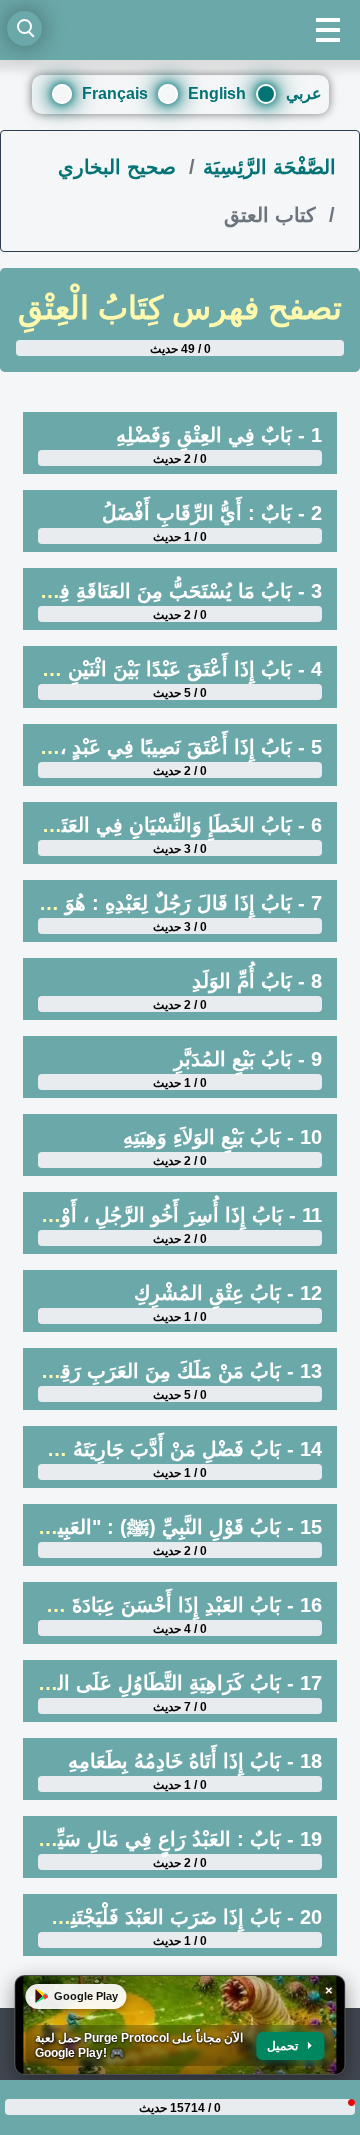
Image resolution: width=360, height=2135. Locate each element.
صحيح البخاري (120, 167)
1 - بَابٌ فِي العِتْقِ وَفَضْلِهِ (219, 435)
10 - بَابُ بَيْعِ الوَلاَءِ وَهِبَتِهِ (222, 1137)
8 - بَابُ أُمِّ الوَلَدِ (257, 981)
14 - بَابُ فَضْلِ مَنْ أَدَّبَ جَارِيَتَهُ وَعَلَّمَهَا (166, 1449)
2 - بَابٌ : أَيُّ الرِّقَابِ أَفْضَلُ (212, 513)
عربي (304, 93)
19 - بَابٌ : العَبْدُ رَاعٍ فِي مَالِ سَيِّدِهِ (179, 1839)
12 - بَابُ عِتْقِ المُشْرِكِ (228, 1293)
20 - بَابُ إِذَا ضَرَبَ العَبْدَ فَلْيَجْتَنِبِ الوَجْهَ (161, 1917)
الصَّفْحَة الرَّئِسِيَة (269, 167)
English (217, 93)
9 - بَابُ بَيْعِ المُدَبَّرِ (248, 1059)
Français (115, 93)
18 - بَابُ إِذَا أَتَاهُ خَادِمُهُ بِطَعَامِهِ (195, 1761)
